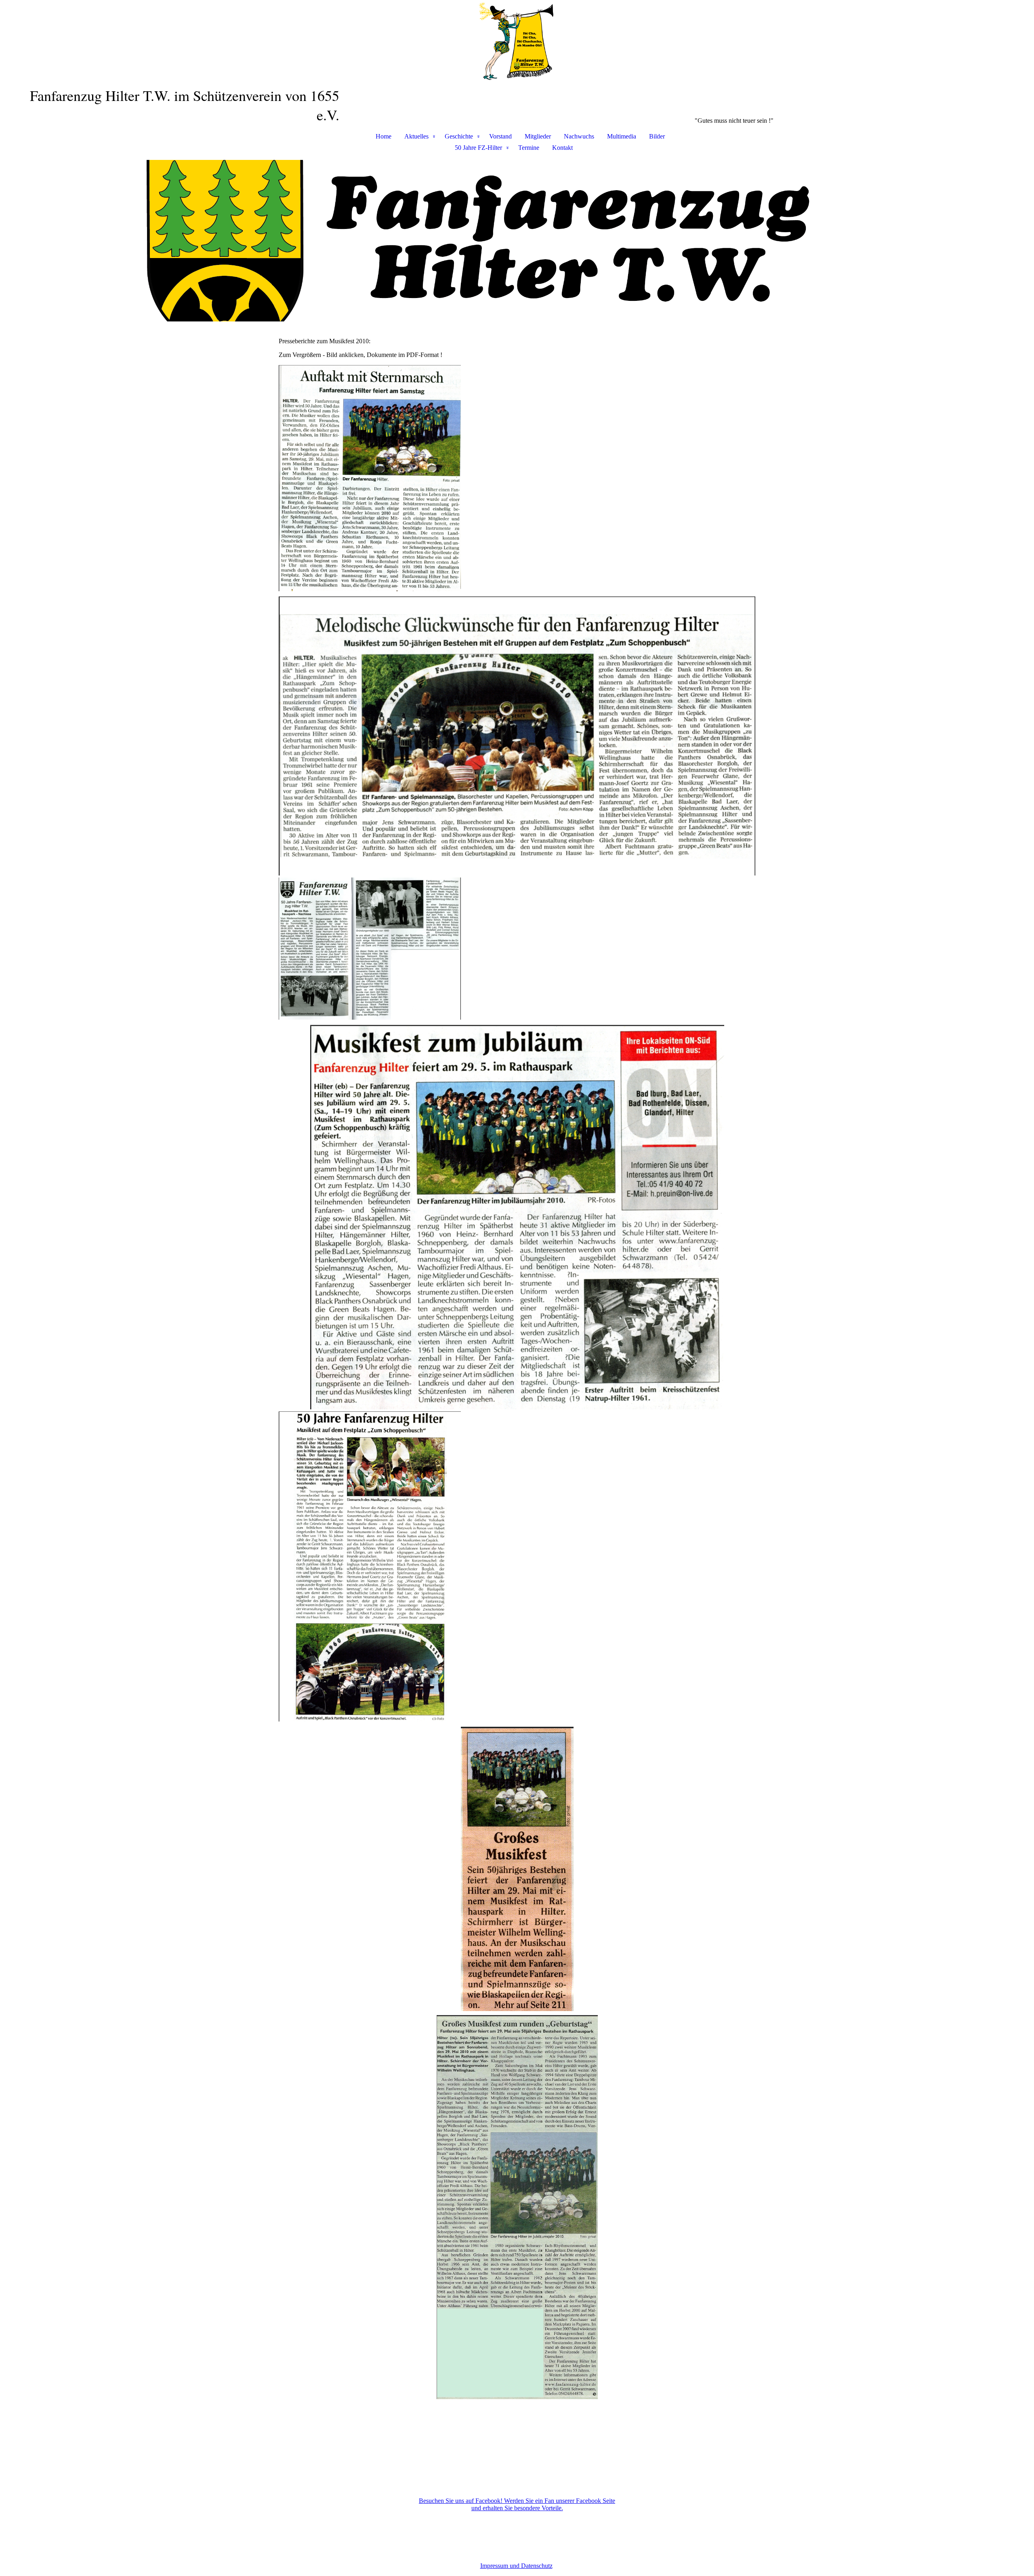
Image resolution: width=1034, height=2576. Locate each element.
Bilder (657, 136)
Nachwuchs (579, 136)
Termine (529, 148)
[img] (517, 43)
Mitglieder (538, 136)
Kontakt (562, 148)
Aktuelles (416, 136)
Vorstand (500, 136)
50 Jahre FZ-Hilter (478, 148)
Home (384, 136)
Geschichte (459, 136)
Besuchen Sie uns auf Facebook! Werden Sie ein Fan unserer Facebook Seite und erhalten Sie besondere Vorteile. (517, 2504)
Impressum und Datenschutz (516, 2566)
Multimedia (622, 136)
